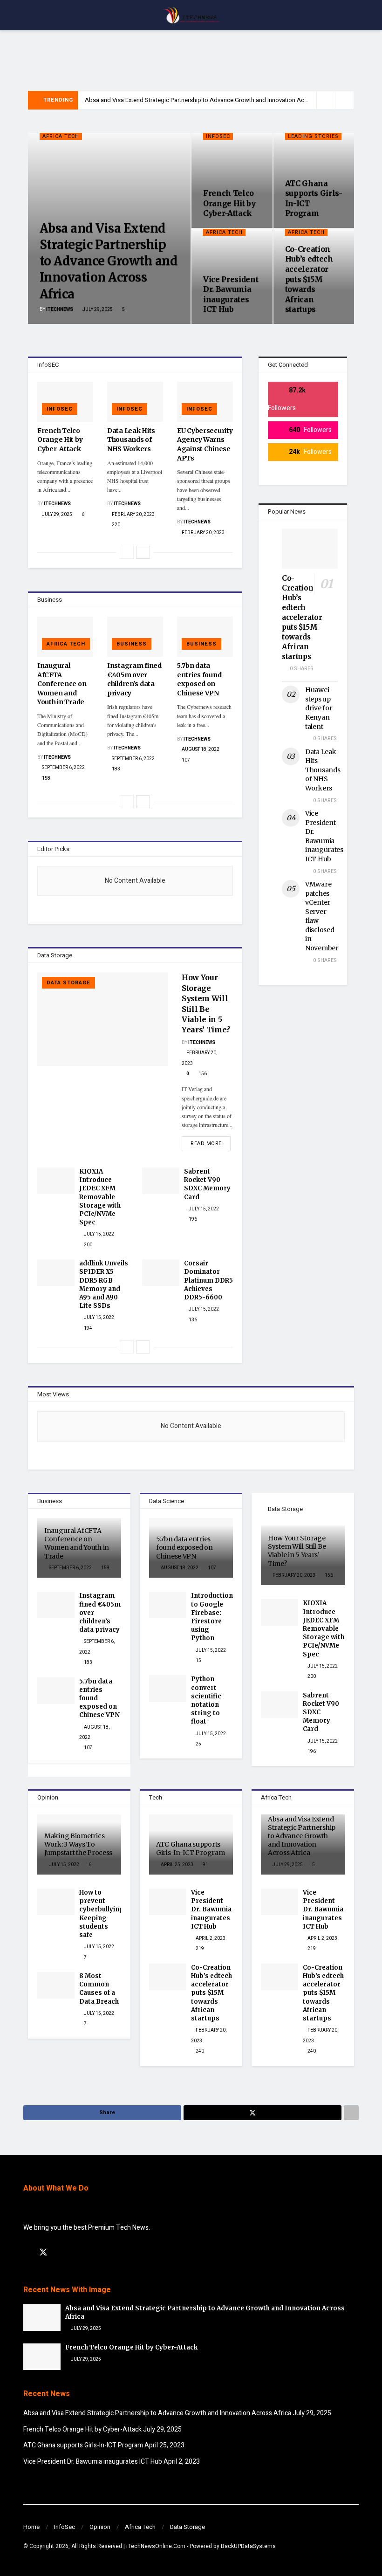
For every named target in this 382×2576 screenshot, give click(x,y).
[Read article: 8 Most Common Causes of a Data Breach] (56, 1985)
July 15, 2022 (99, 1234)
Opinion (100, 2527)
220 (116, 525)
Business (132, 644)
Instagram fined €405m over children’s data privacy (134, 679)
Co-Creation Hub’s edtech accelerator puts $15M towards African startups (309, 279)
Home (31, 2527)
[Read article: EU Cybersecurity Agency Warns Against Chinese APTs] (205, 402)
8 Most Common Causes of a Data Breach (99, 1989)
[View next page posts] (143, 552)
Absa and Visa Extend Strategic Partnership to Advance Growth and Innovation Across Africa (209, 100)
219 (199, 1949)
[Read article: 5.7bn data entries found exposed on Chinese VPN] (205, 637)
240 (199, 2051)
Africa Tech (61, 136)
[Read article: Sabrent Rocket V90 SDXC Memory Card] (161, 1181)
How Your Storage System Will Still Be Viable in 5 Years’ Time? (297, 1551)
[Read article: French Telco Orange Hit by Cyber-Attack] (65, 402)
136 (192, 1320)
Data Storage (68, 983)
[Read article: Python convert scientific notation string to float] (168, 1688)
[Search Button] (355, 15)
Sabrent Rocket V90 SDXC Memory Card (207, 1184)
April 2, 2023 (210, 1938)
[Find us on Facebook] (27, 2253)
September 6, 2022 (63, 768)
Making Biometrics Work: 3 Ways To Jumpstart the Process (78, 1844)
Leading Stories (313, 136)
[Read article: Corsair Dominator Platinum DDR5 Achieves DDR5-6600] (161, 1273)
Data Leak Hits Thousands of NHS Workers (131, 440)
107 (185, 760)
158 (46, 778)
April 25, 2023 (177, 1865)
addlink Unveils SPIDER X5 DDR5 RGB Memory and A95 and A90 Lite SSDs (104, 1285)
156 (202, 1074)
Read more (211, 1142)
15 (198, 1661)
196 (192, 1219)
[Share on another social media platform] (351, 2113)
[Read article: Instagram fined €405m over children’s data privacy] (135, 637)
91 (205, 1865)
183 (116, 769)
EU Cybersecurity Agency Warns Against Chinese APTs (205, 444)
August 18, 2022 (200, 749)
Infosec (218, 136)
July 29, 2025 (97, 309)
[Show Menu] (27, 15)
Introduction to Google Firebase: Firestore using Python (212, 1617)
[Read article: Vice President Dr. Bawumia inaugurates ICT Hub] (168, 1902)
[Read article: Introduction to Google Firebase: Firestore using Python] (168, 1605)
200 (88, 1245)
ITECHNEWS (60, 309)
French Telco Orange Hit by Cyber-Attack (229, 203)
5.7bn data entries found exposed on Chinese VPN (199, 679)
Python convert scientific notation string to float (206, 1700)
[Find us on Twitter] (43, 2253)
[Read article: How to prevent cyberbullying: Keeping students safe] (56, 1902)
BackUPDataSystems (248, 2546)
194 (88, 1328)
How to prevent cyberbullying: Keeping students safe (102, 1914)
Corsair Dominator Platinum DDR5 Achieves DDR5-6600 (208, 1280)
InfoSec (65, 2527)
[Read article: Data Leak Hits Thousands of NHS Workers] (135, 402)
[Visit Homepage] (191, 15)
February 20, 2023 (133, 515)
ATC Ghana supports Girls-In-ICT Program (190, 1848)
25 (198, 1744)
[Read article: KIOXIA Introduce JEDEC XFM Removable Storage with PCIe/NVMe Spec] (56, 1181)
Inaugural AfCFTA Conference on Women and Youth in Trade (62, 684)
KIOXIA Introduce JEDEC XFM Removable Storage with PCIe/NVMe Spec (100, 1197)
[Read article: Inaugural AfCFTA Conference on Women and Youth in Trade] (65, 637)
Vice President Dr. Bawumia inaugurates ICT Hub (231, 294)
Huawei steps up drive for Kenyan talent (319, 708)
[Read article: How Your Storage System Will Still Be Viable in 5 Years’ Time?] (102, 1019)
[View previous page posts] (127, 552)
